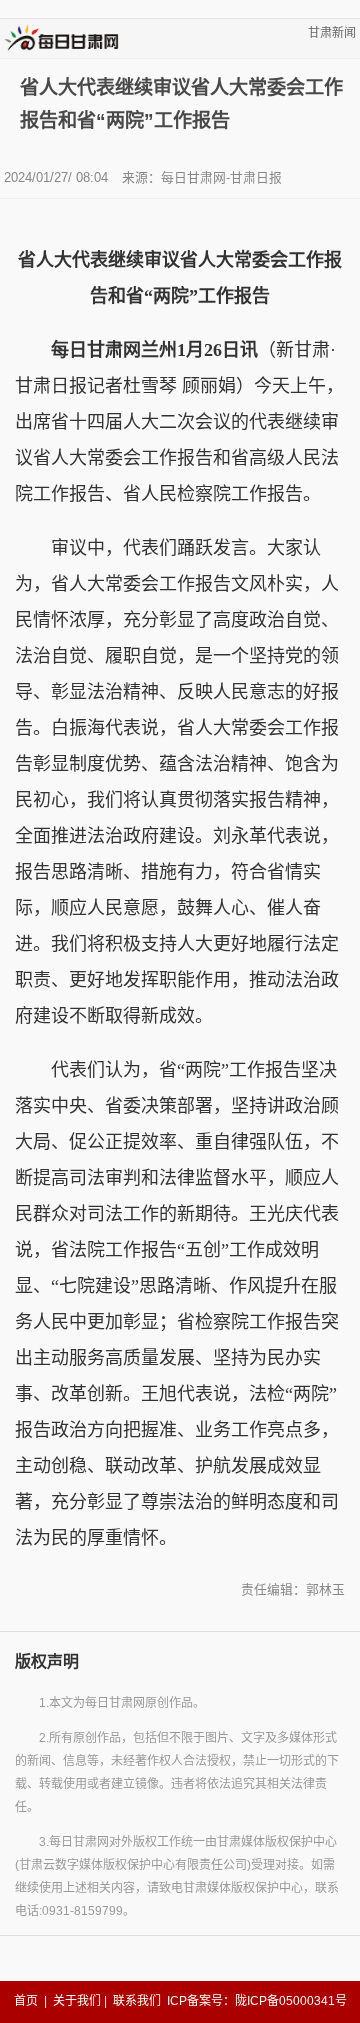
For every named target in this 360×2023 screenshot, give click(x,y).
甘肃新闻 (332, 33)
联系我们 (137, 2001)
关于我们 (77, 2001)
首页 (26, 2001)
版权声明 (47, 1661)
